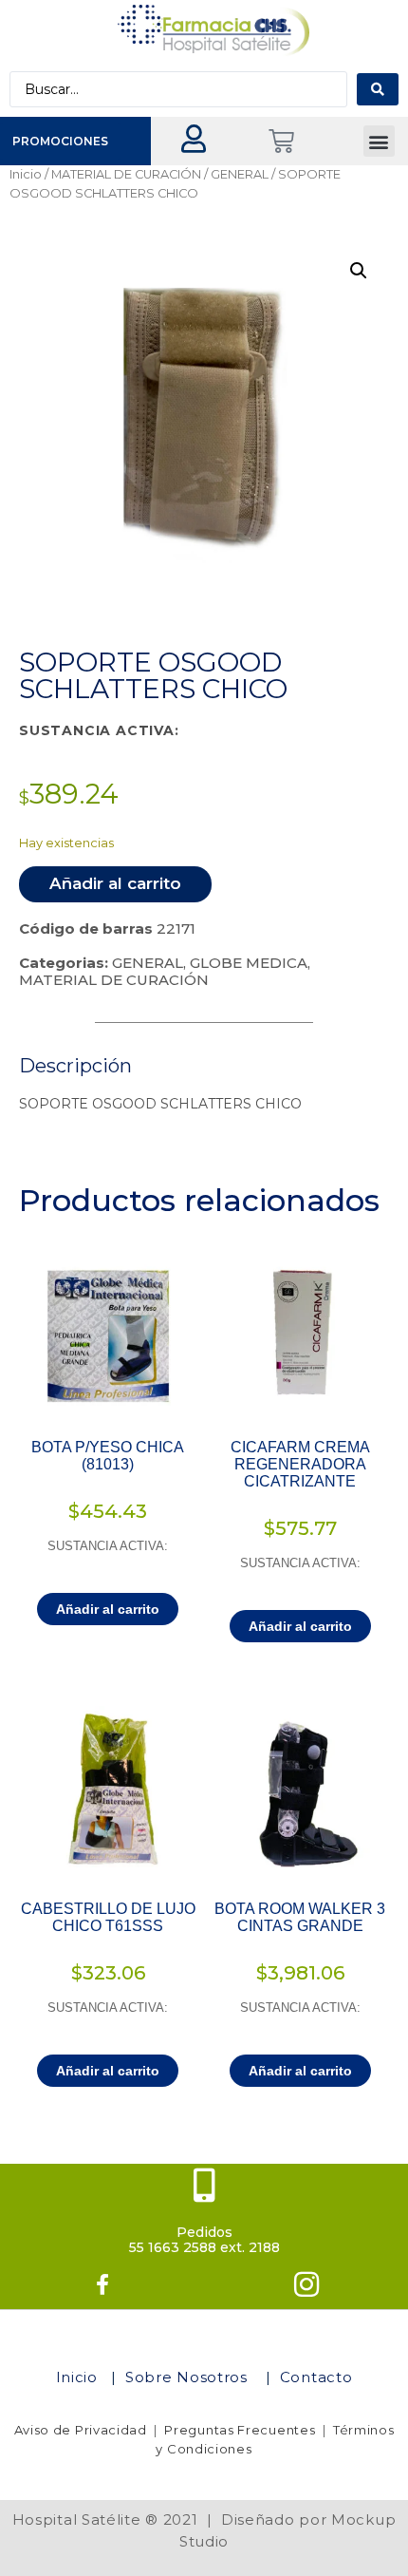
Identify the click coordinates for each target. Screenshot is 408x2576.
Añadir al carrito (115, 883)
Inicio (26, 174)
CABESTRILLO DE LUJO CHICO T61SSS (108, 1917)
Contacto (316, 2377)
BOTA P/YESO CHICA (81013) (108, 1456)
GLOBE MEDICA (249, 963)
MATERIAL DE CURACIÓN (126, 174)
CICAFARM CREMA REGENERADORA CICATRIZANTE (300, 1464)
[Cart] (281, 141)
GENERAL (240, 174)
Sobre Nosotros (189, 2377)
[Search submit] (378, 89)
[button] (379, 141)
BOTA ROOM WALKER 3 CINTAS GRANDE (300, 1917)
